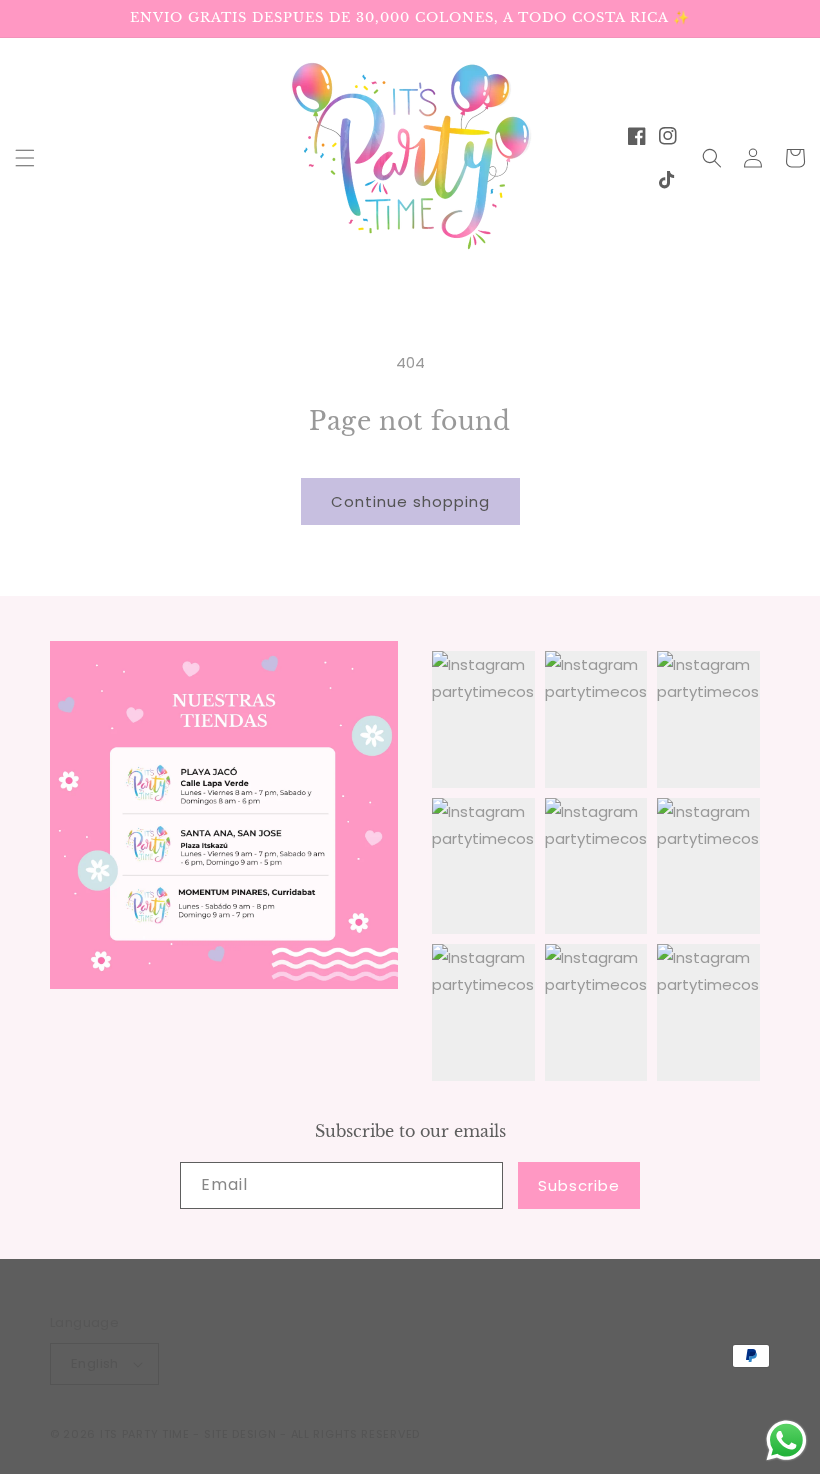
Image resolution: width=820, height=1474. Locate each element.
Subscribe (579, 1185)
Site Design (240, 1434)
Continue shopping (410, 501)
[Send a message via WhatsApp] (786, 1440)
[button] (25, 158)
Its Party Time (145, 1434)
